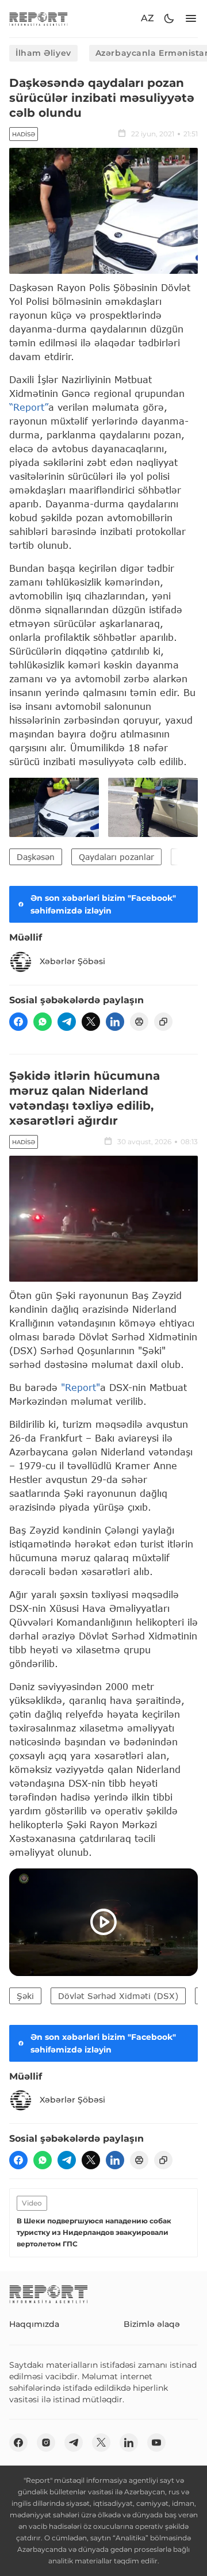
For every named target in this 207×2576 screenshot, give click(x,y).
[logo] (39, 19)
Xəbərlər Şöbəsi (72, 961)
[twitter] (91, 1022)
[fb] (18, 1022)
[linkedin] (115, 1022)
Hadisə (24, 134)
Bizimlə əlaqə (152, 2324)
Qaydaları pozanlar (116, 857)
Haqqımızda (34, 2324)
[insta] (46, 2443)
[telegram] (67, 1022)
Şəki (25, 1996)
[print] (139, 1022)
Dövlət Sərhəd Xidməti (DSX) (118, 1996)
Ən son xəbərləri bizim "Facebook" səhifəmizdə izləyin (103, 904)
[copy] (163, 1022)
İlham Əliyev (43, 53)
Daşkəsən (36, 857)
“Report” (29, 407)
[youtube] (156, 2443)
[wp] (43, 1022)
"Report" (80, 1387)
